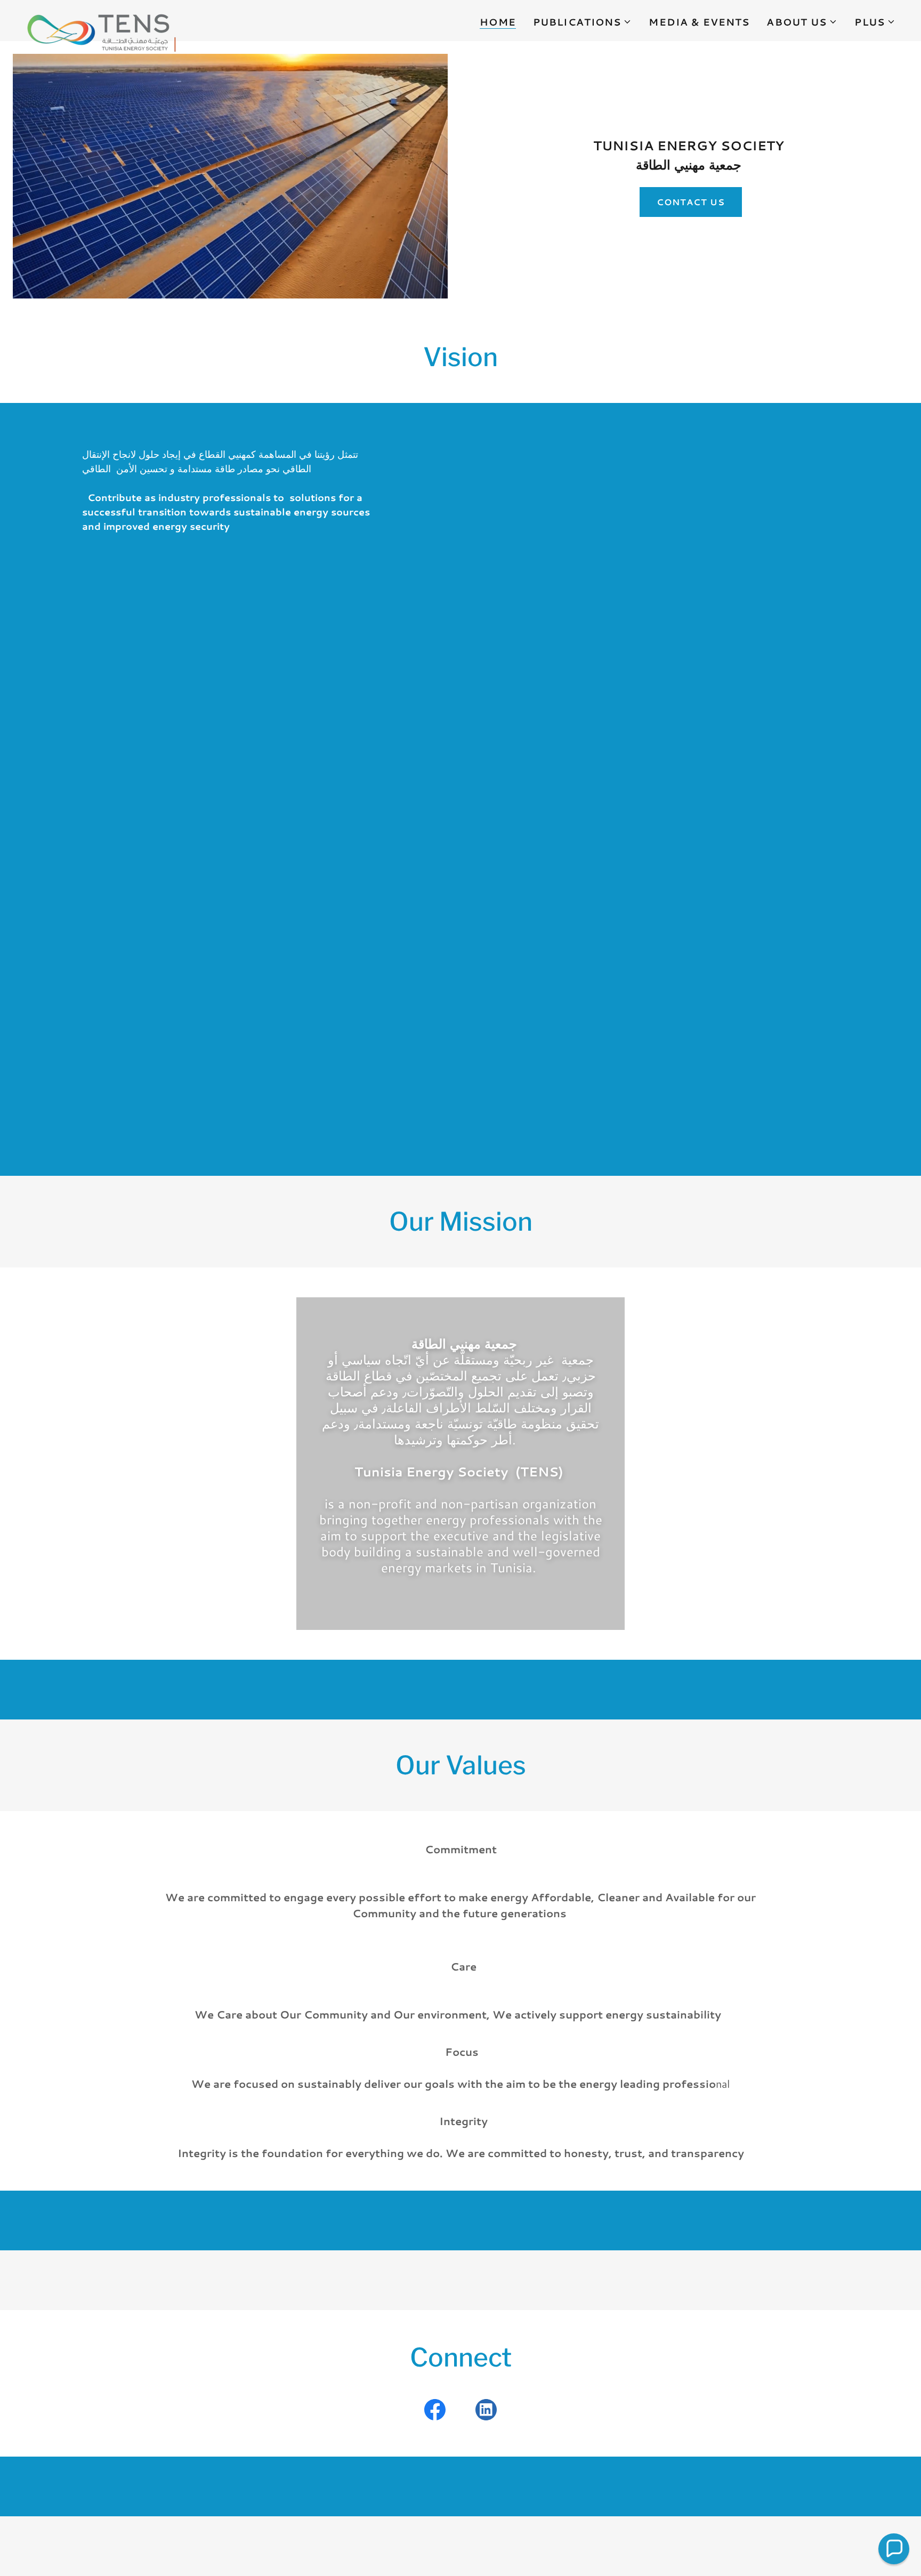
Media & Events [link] (699, 22)
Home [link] (498, 22)
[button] (583, 22)
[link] (101, 19)
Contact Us (691, 202)
